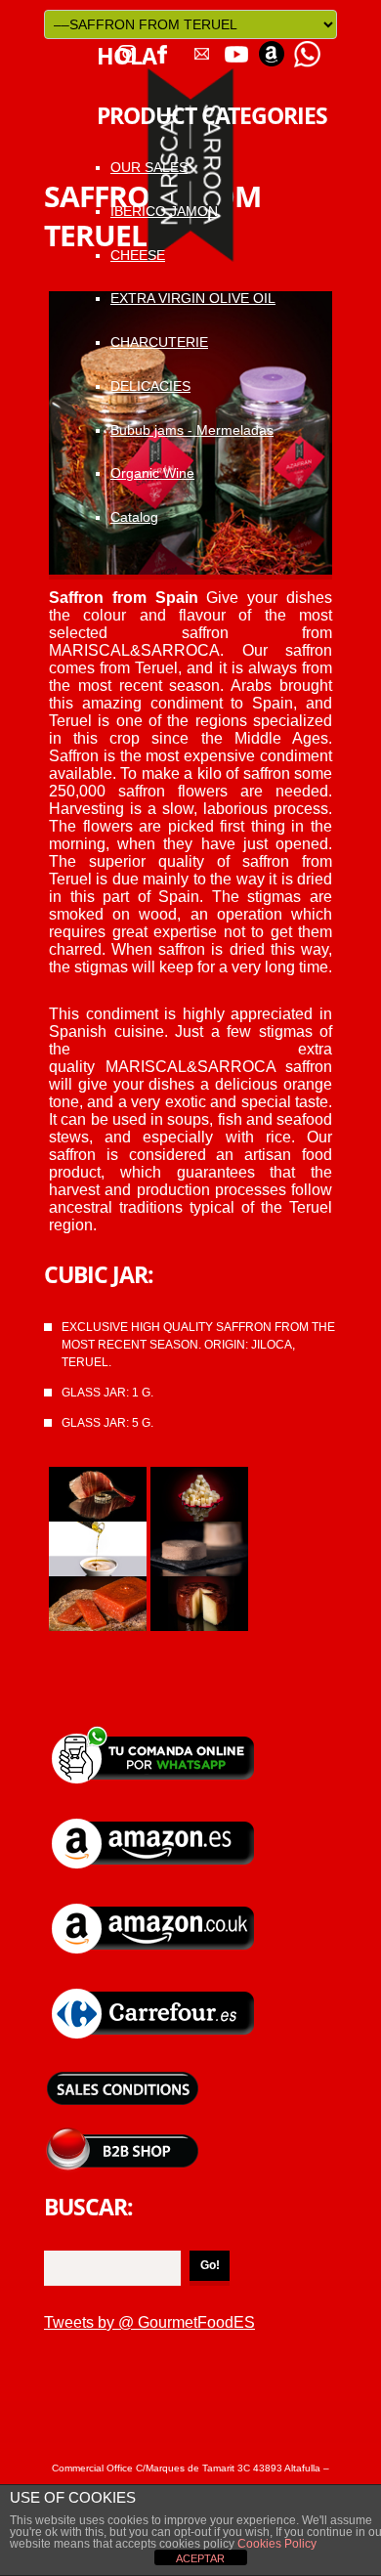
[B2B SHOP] (122, 2135)
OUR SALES (149, 167)
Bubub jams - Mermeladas (192, 430)
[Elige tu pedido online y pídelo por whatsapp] (154, 1732)
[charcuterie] (199, 1530)
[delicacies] (98, 1585)
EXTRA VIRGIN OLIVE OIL (193, 298)
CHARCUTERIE (159, 342)
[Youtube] (236, 47)
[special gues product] (199, 1585)
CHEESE (138, 255)
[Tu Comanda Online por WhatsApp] (307, 47)
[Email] (201, 47)
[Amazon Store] (272, 47)
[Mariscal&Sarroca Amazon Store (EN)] (154, 1902)
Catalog (134, 517)
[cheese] (199, 1475)
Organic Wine (152, 473)
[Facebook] (162, 47)
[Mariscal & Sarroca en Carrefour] (154, 1987)
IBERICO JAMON (164, 211)
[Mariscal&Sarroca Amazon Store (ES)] (154, 1817)
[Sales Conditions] (122, 2072)
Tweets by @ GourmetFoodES (149, 2322)
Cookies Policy (275, 2544)
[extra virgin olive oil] (98, 1530)
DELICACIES (150, 386)
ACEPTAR (200, 2558)
